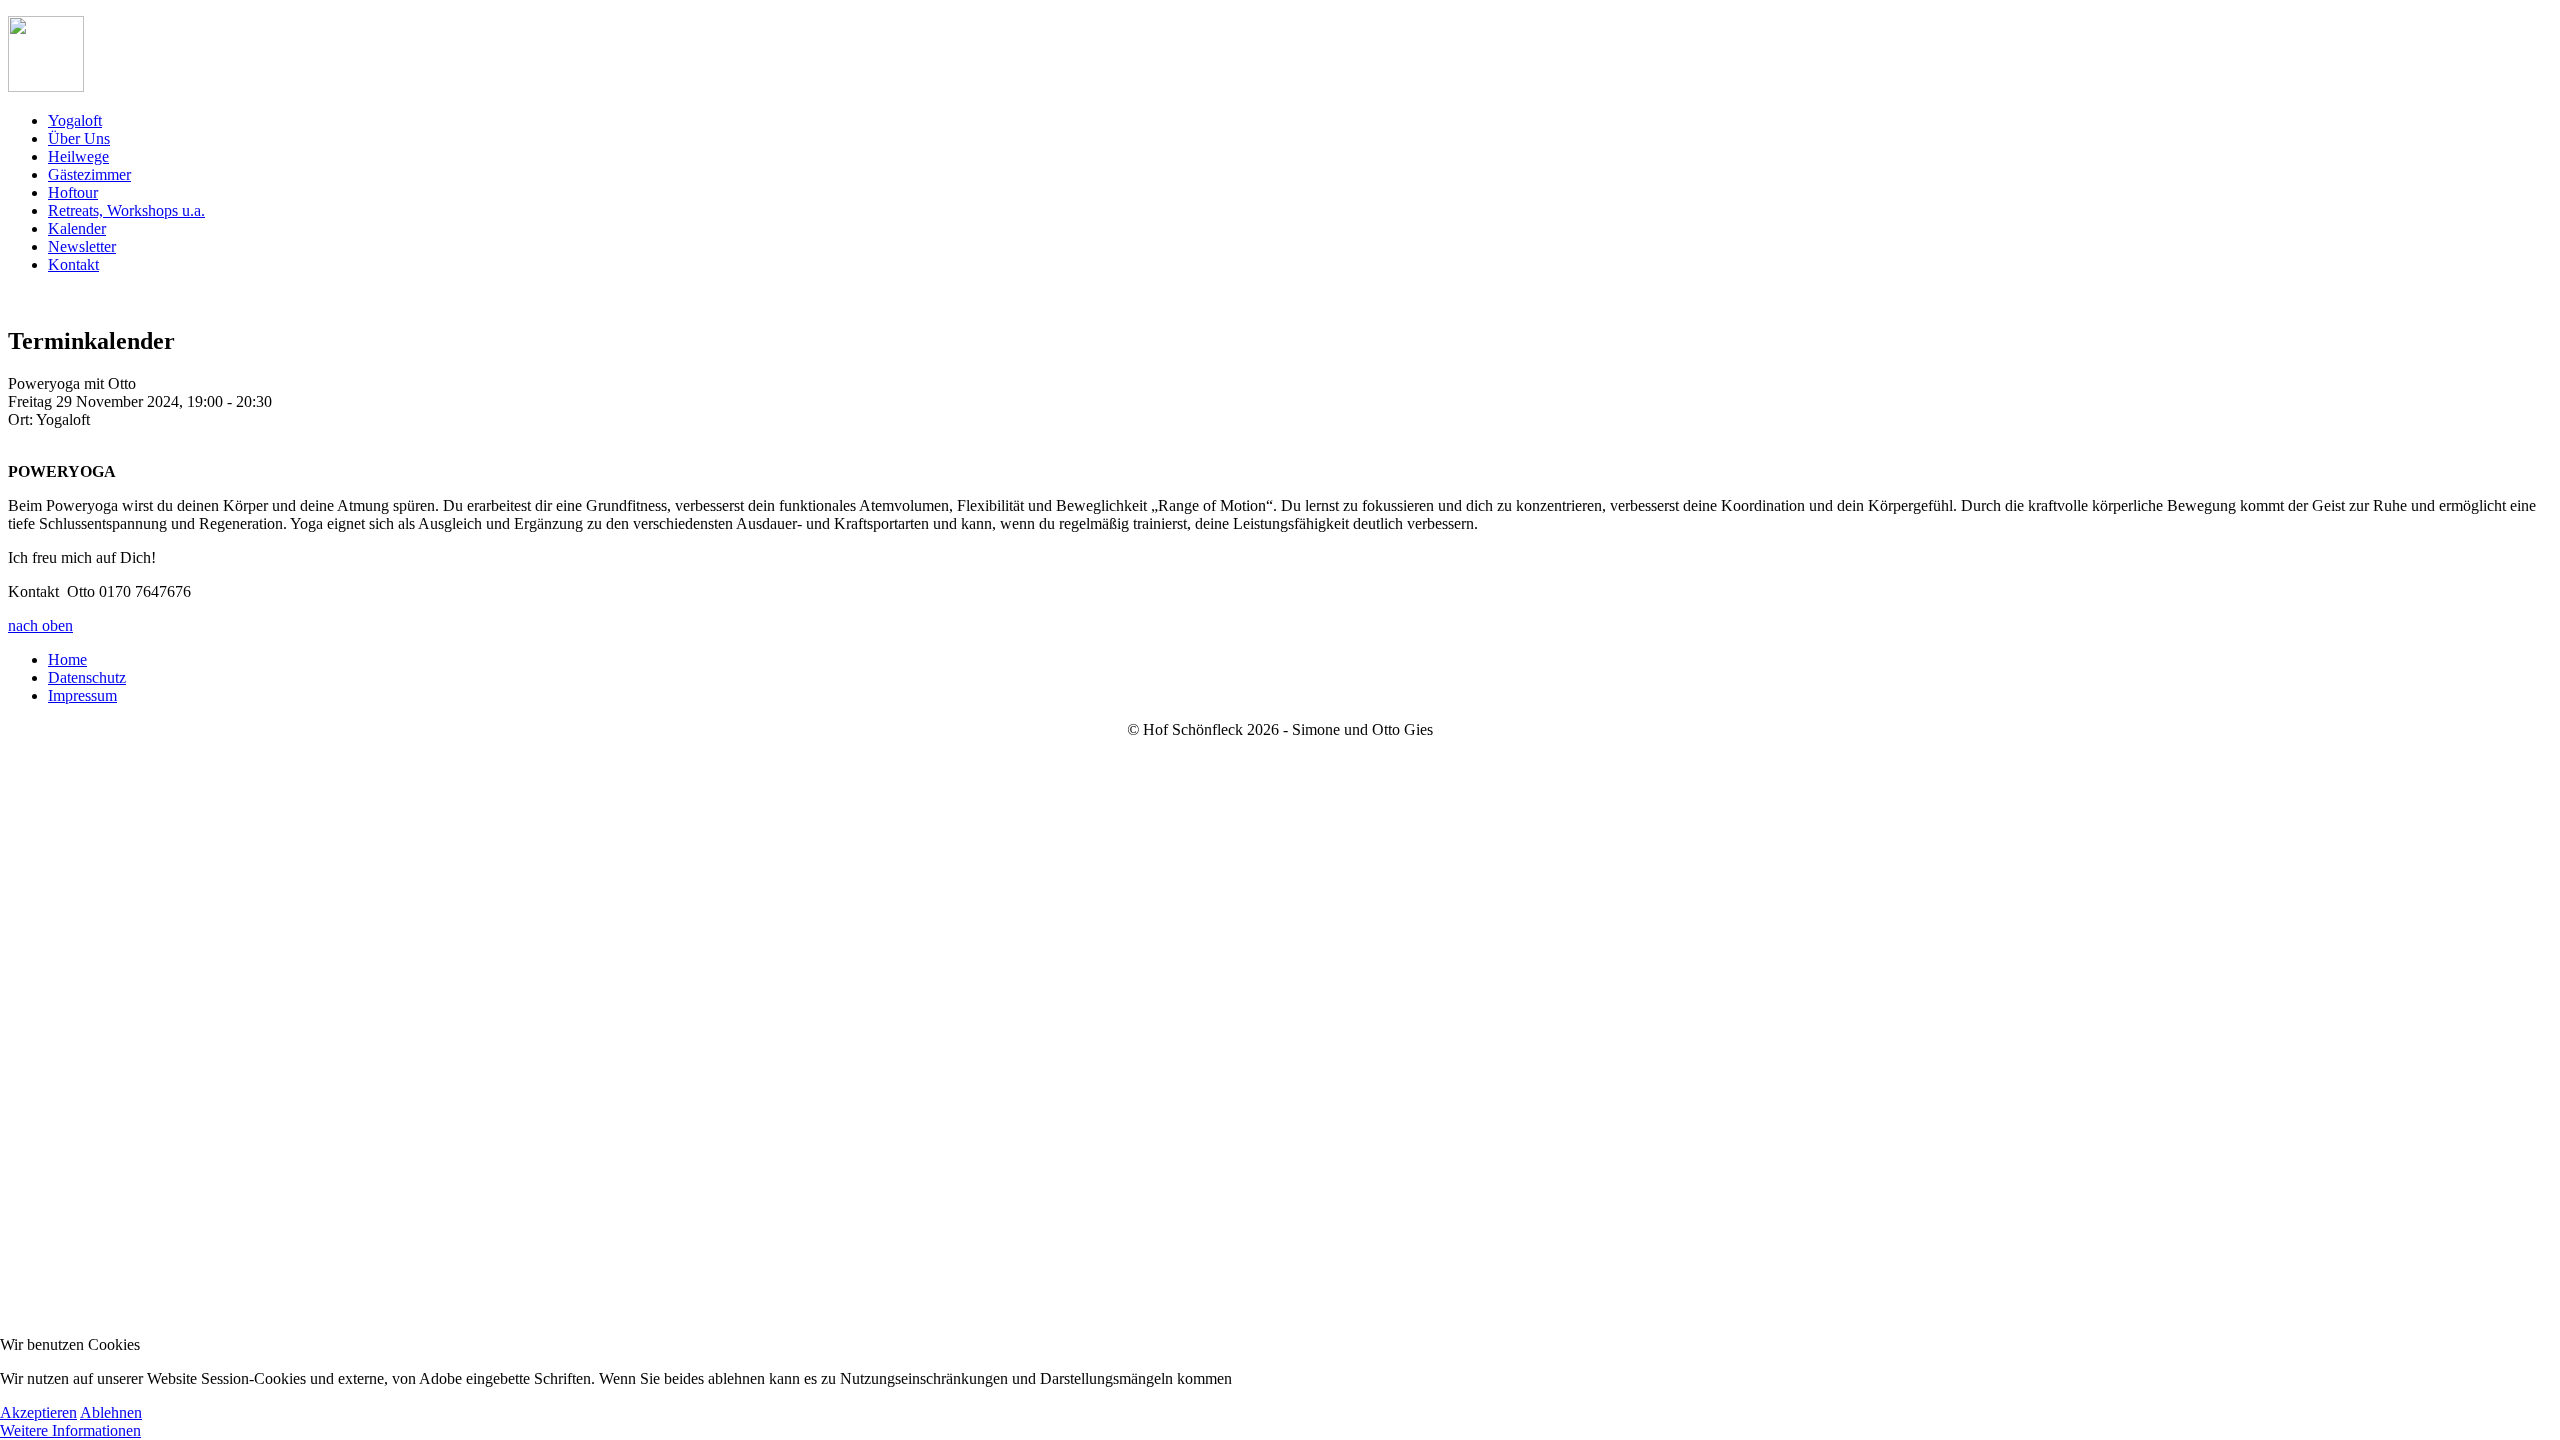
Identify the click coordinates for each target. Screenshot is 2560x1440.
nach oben (40, 625)
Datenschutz (87, 677)
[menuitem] (75, 120)
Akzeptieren (38, 1412)
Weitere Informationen (70, 1430)
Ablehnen (111, 1412)
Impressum (82, 695)
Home (67, 659)
